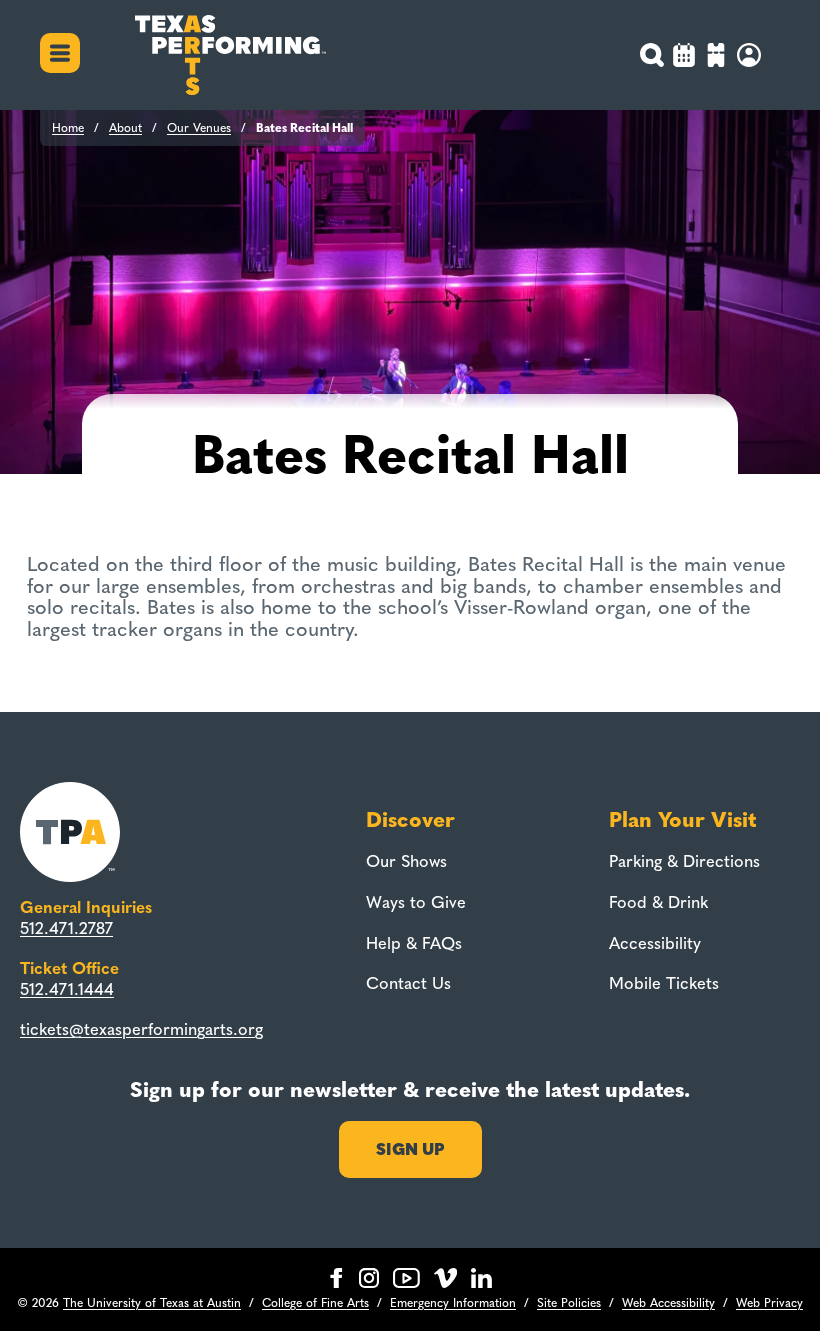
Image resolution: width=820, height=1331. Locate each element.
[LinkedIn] (481, 1278)
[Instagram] (369, 1278)
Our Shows (406, 861)
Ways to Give (416, 902)
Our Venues (199, 128)
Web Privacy (769, 1303)
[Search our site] (652, 55)
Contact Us (408, 983)
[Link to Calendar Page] (684, 57)
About (125, 128)
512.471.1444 (67, 989)
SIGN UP (410, 1149)
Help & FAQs (414, 943)
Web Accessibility (668, 1303)
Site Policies (569, 1303)
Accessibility (655, 943)
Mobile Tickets (664, 983)
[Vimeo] (445, 1278)
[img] (716, 57)
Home (68, 128)
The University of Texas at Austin (152, 1303)
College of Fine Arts (315, 1303)
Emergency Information (453, 1303)
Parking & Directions (684, 861)
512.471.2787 (66, 928)
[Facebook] (336, 1278)
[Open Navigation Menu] (60, 55)
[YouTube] (406, 1278)
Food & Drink (658, 902)
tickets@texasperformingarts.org (141, 1029)
